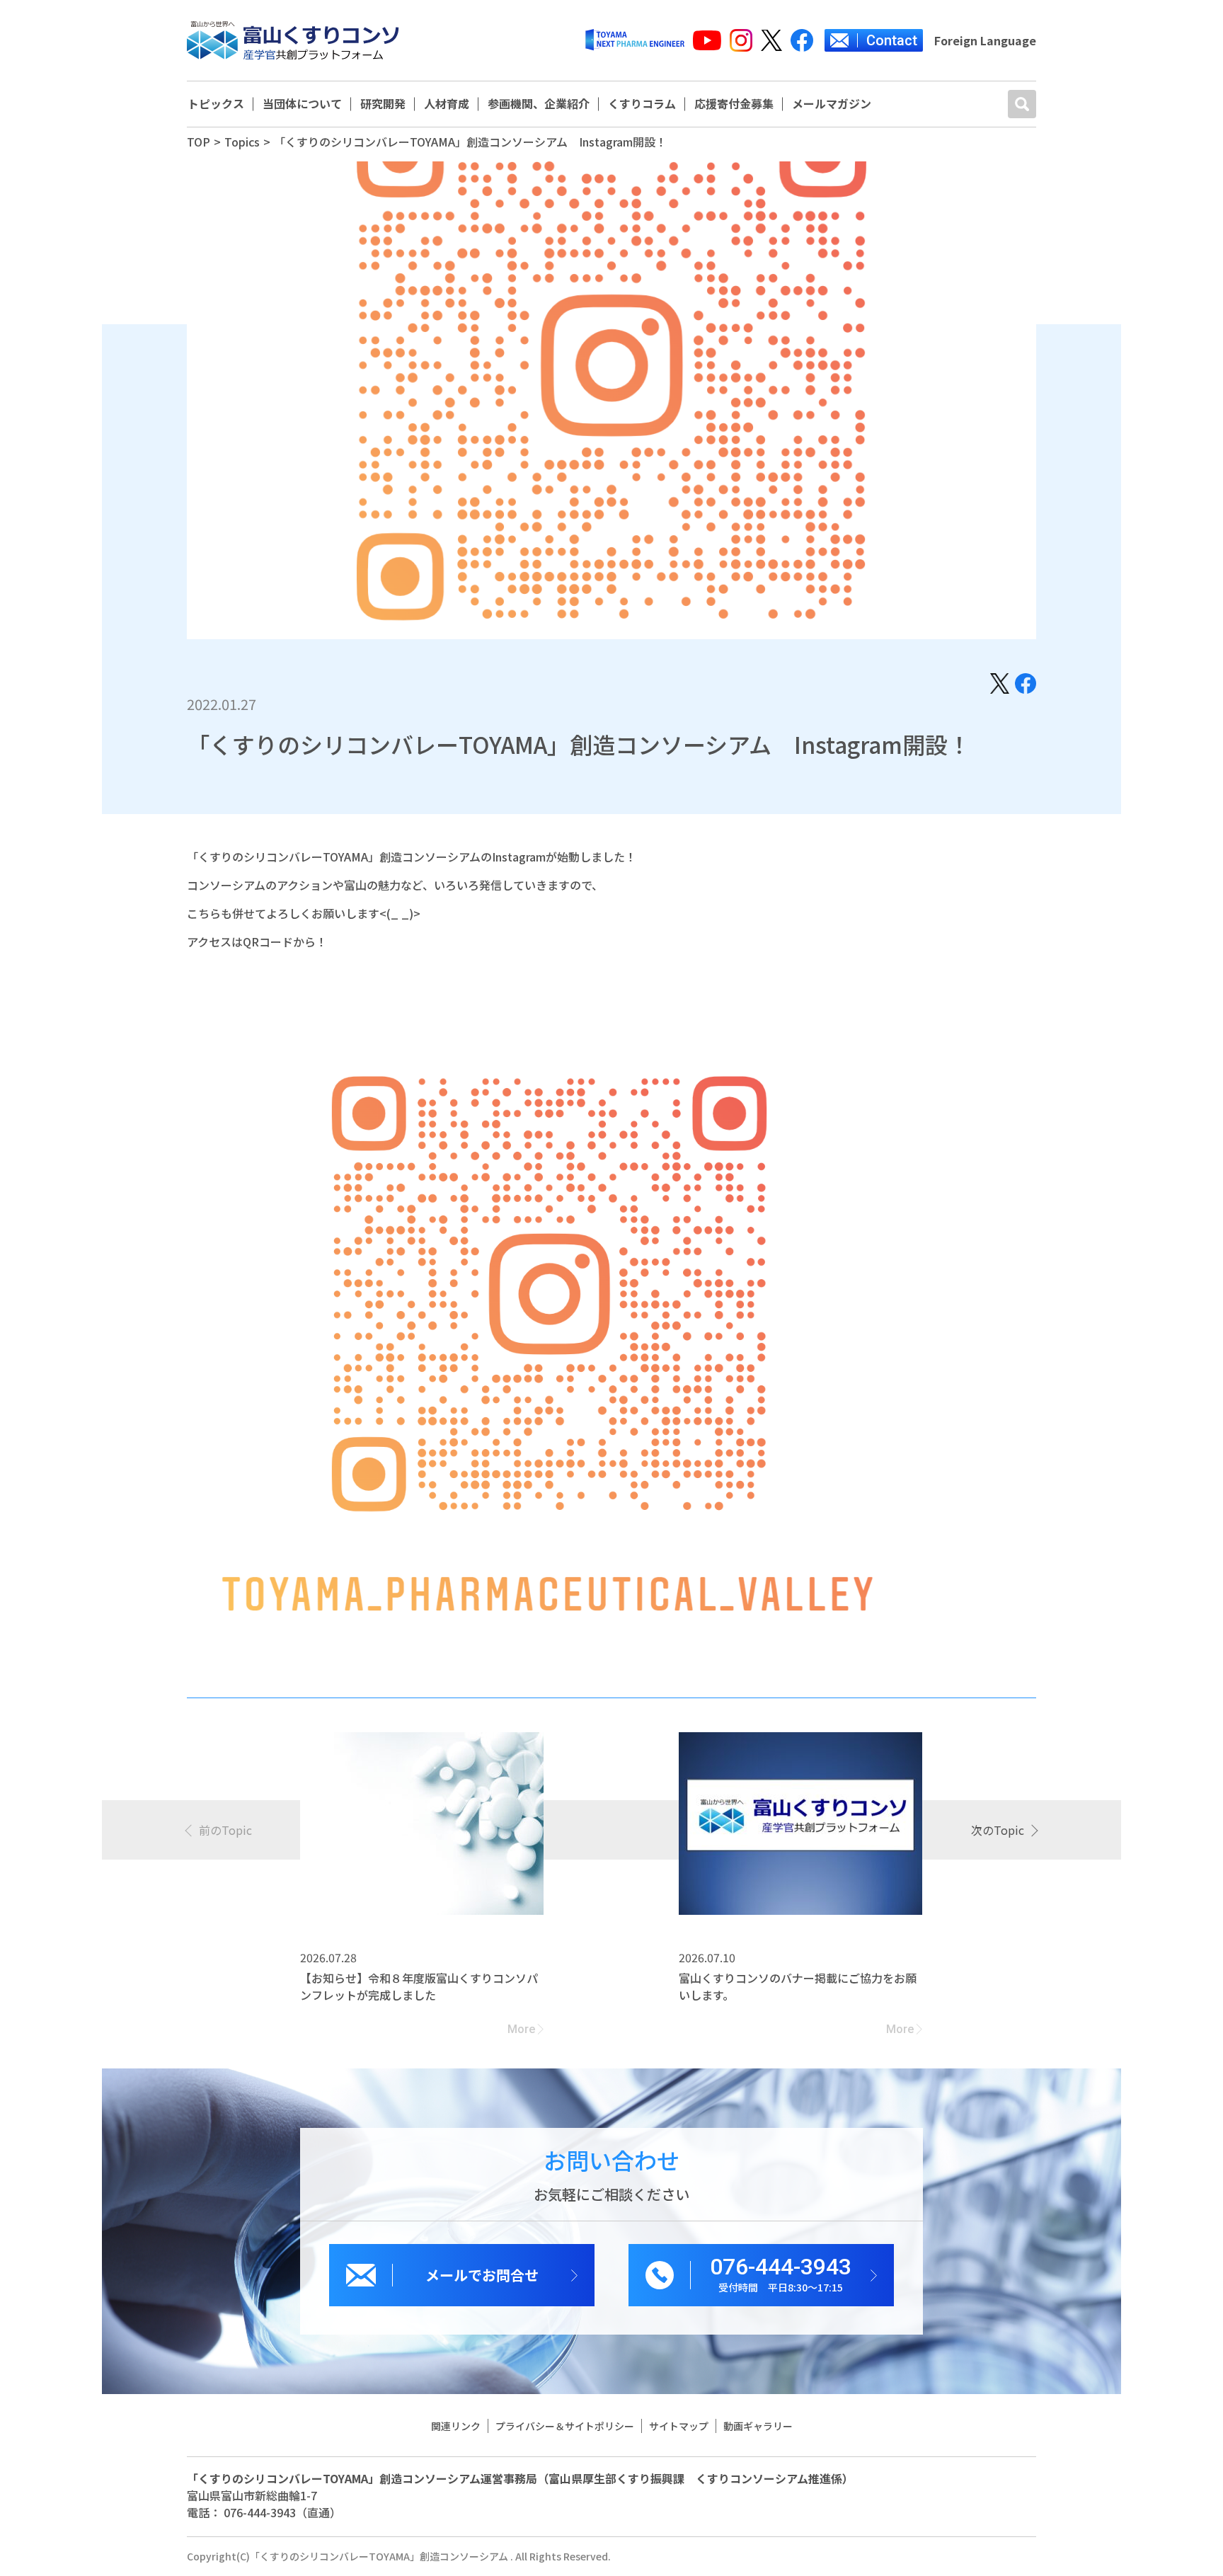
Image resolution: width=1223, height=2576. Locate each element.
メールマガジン (832, 104)
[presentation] (219, 1830)
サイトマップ (679, 2426)
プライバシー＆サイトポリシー (565, 2426)
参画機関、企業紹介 (539, 104)
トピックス (216, 104)
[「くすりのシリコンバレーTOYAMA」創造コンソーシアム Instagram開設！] (1000, 682)
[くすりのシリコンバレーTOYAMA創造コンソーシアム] (293, 40)
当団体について (302, 104)
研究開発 (383, 104)
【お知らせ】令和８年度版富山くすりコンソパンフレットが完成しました (419, 1986)
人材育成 (447, 104)
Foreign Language (985, 40)
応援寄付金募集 (734, 104)
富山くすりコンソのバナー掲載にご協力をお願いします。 (798, 1986)
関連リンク (456, 2426)
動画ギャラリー (758, 2426)
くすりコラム (642, 104)
